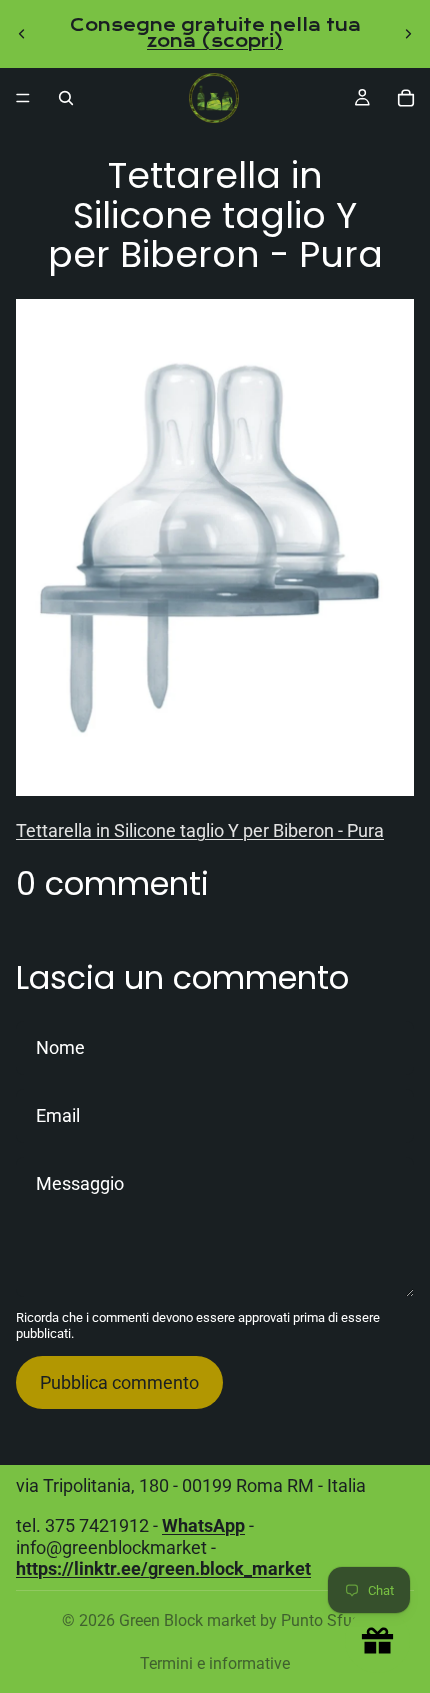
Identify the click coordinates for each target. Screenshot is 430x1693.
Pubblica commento (119, 1382)
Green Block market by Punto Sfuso (244, 1620)
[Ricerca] (66, 98)
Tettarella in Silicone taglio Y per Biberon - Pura (200, 830)
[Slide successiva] (408, 34)
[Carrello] (406, 98)
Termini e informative (215, 1663)
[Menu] (23, 98)
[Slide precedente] (22, 34)
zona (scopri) (215, 41)
